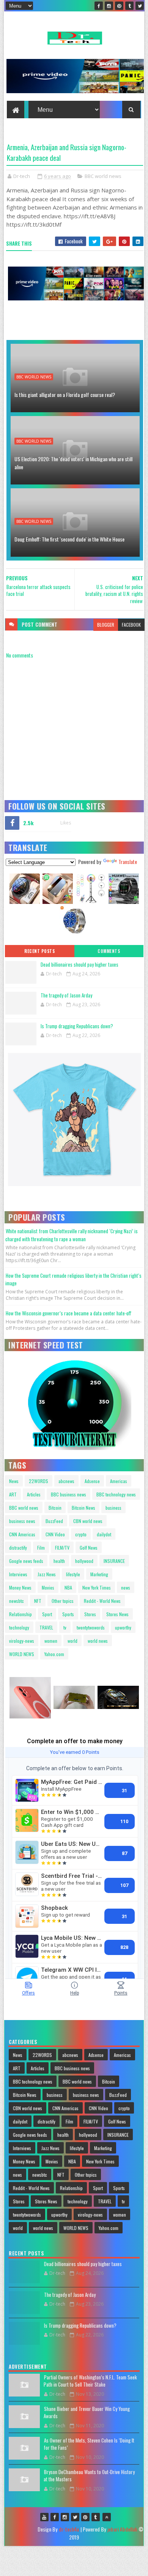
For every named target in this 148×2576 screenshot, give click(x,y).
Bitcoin (55, 1508)
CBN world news (88, 1521)
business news (22, 1521)
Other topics (63, 1601)
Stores (90, 1614)
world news (98, 1641)
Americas (119, 1481)
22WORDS (39, 1481)
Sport (47, 1614)
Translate (128, 862)
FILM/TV (62, 1548)
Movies (48, 1587)
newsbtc (17, 1601)
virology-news (22, 1641)
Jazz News (47, 1574)
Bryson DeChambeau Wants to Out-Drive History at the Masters (89, 2476)
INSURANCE (114, 1561)
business (113, 1508)
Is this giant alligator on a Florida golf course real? (65, 395)
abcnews (66, 1481)
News (14, 1481)
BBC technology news (116, 1494)
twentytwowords (91, 1627)
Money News (20, 1587)
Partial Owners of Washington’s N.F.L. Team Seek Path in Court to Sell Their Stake (90, 2381)
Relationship (20, 1614)
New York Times (97, 1587)
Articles (34, 1494)
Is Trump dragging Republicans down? (77, 1026)
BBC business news (68, 1494)
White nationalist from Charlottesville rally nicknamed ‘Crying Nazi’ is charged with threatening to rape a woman (72, 1235)
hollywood (84, 1561)
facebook (131, 625)
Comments (109, 951)
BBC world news (103, 176)
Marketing (99, 1574)
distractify (18, 1548)
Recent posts (39, 951)
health (59, 1561)
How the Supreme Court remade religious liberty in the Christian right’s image (73, 1279)
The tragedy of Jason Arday (66, 995)
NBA (68, 1587)
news (126, 1587)
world (72, 1641)
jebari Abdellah (122, 2529)
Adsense (92, 1481)
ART (13, 1494)
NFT (38, 1601)
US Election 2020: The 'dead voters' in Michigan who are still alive (73, 463)
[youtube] (44, 2517)
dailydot (104, 1534)
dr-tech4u (69, 2529)
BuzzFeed (54, 1521)
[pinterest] (119, 6)
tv (65, 1627)
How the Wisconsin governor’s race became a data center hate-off (68, 1313)
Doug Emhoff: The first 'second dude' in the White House (69, 539)
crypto (81, 1534)
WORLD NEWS (22, 1654)
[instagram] (109, 6)
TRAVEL (46, 1627)
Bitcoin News (83, 1508)
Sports (68, 1614)
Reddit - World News (102, 1601)
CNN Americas (22, 1534)
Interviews (18, 1574)
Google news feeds (26, 1561)
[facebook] (99, 6)
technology (19, 1627)
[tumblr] (129, 6)
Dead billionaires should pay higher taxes (80, 964)
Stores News (117, 1614)
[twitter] (140, 6)
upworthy (123, 1627)
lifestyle (73, 1574)
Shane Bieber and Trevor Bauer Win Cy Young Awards (87, 2412)
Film (41, 1548)
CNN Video (55, 1534)
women (51, 1641)
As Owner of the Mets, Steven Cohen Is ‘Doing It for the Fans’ (89, 2444)
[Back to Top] (107, 2517)
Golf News (89, 1548)
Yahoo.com (54, 1654)
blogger (106, 625)
